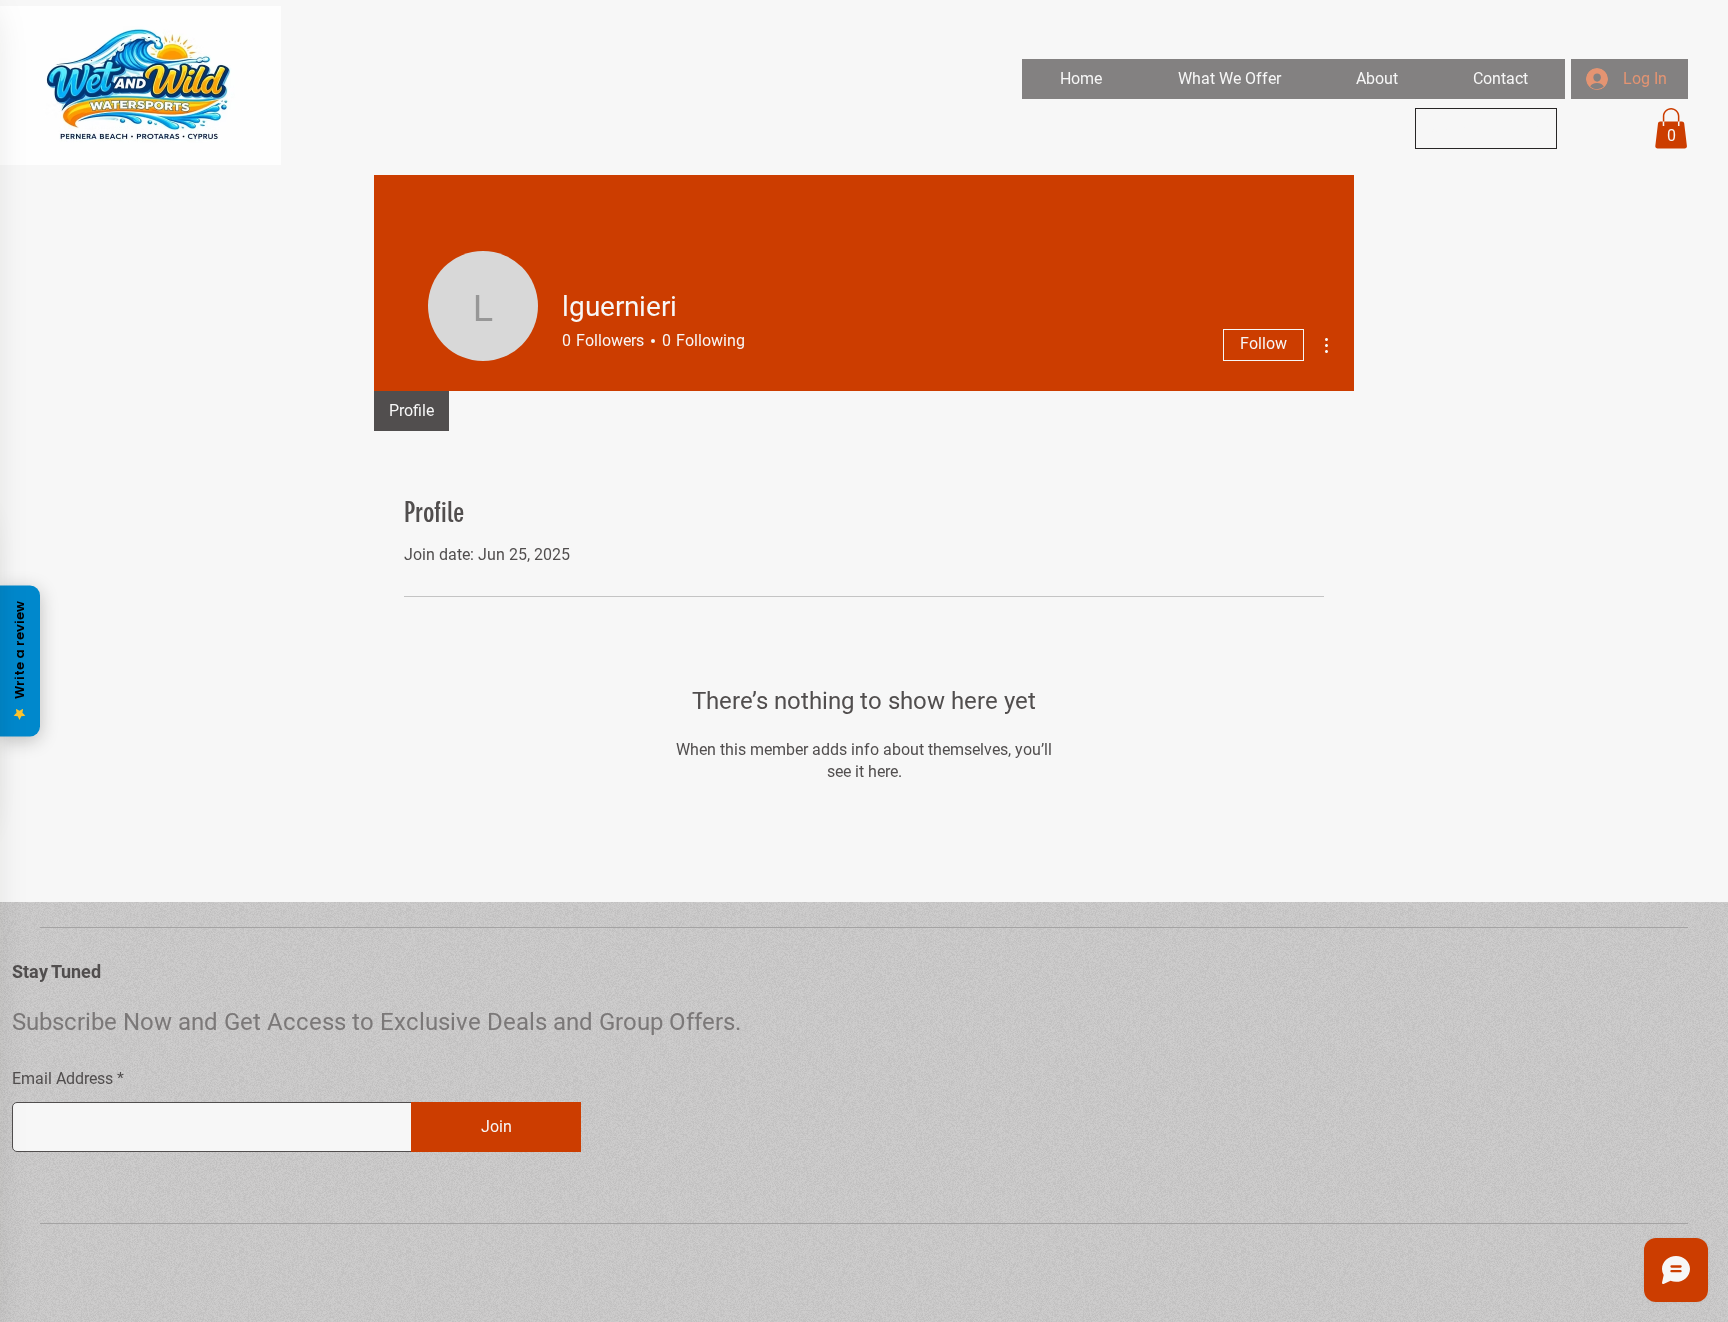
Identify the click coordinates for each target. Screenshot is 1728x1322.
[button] (1228, 79)
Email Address (62, 1079)
